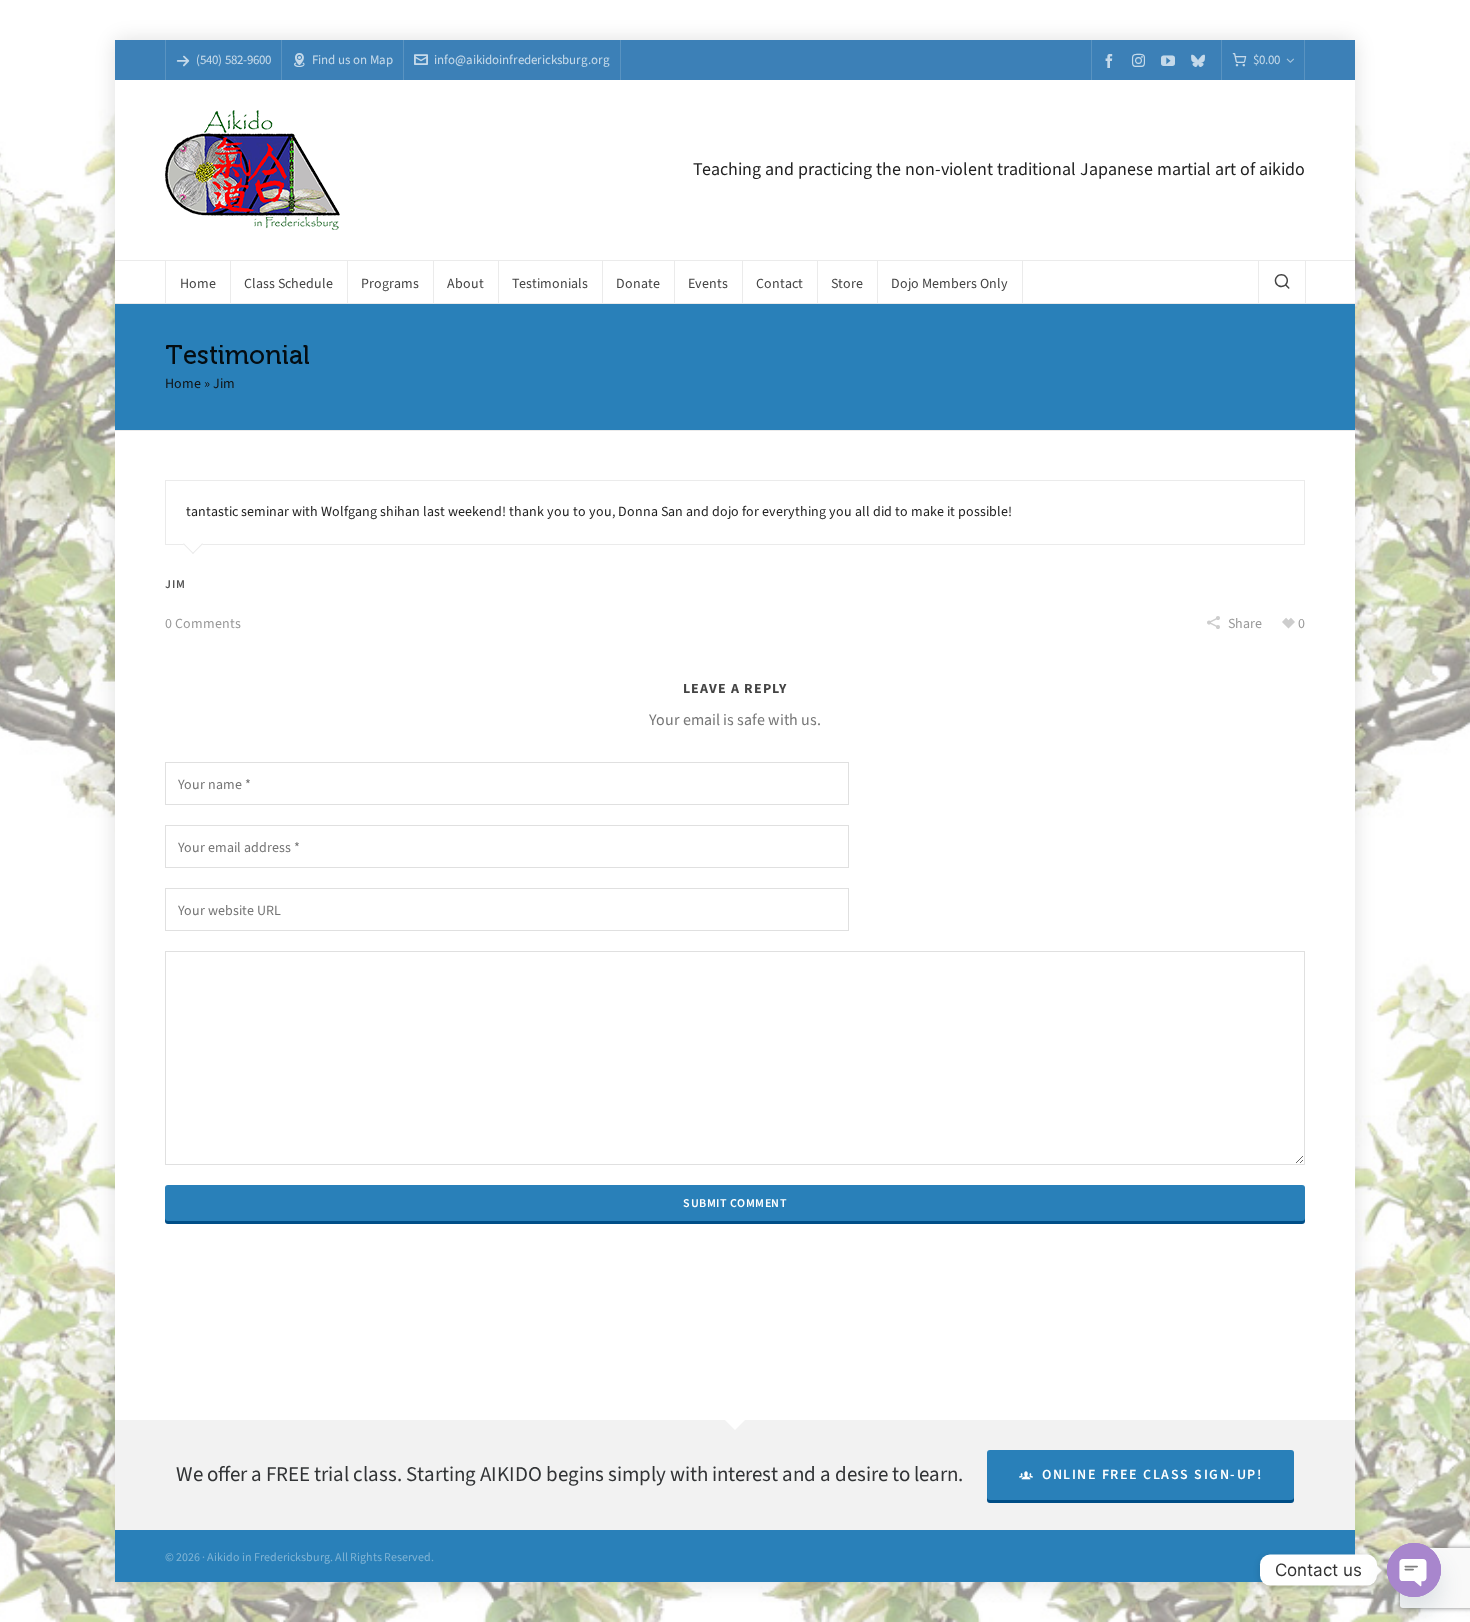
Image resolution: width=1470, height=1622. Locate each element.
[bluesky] (1201, 60)
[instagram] (1141, 60)
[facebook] (1112, 60)
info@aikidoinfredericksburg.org (522, 59)
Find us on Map (352, 59)
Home (183, 383)
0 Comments (203, 623)
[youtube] (1171, 60)
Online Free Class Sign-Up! (1152, 1474)
